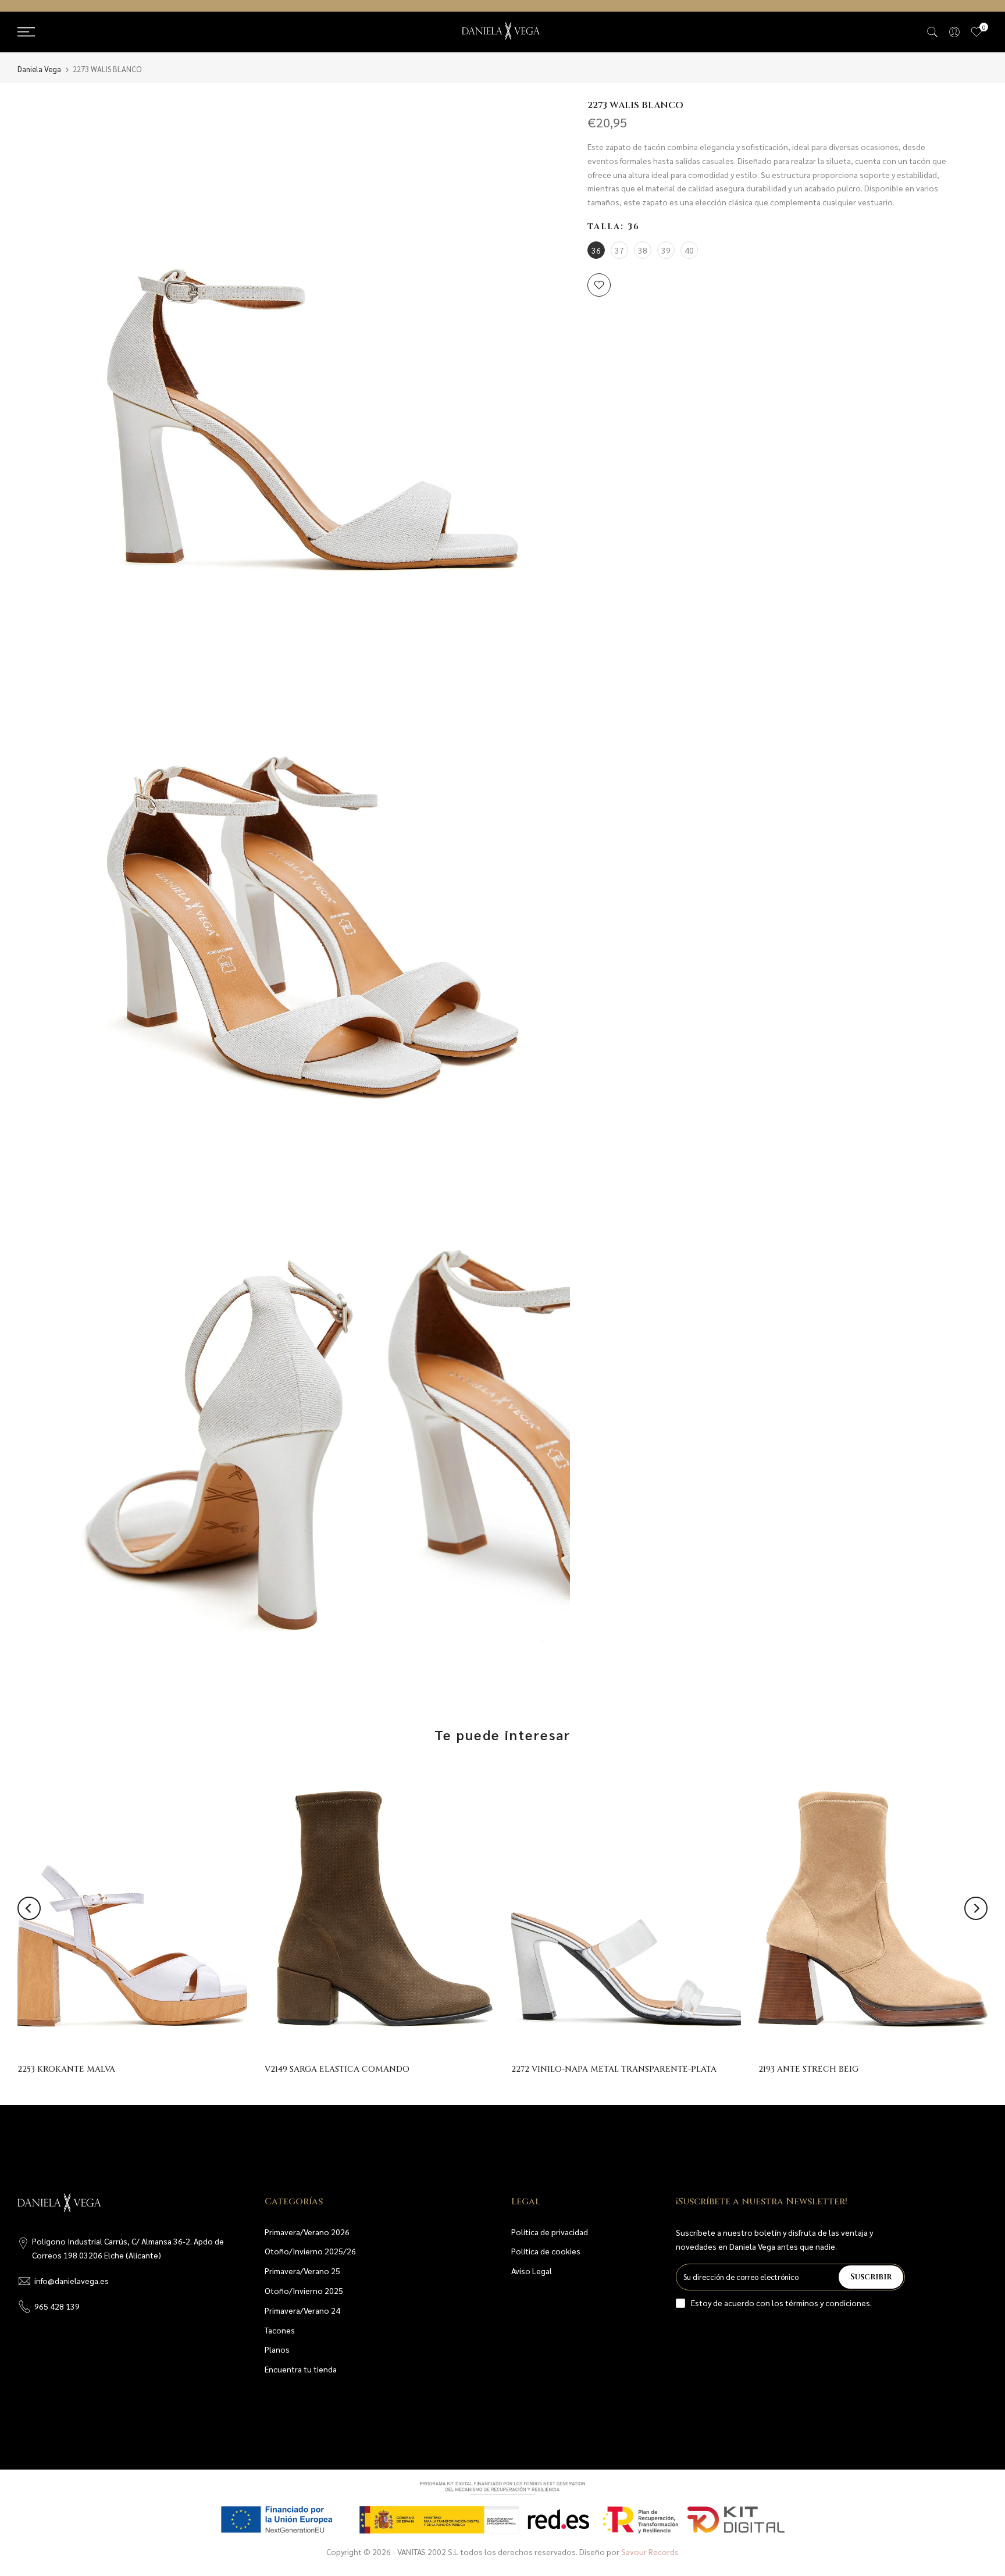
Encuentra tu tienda (301, 2369)
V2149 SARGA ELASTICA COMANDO (337, 2070)
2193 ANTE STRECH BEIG (808, 2070)
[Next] (976, 1908)
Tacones (280, 2330)
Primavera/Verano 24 (302, 2310)
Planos (277, 2349)
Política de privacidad (550, 2232)
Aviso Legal (532, 2271)
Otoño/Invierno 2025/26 (310, 2251)
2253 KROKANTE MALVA (66, 2070)
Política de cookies (546, 2251)
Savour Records (650, 2552)
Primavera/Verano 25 (302, 2271)
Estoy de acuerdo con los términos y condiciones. (781, 2303)
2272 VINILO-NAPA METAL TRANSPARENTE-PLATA (614, 2070)
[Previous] (29, 1908)
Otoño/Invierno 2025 (304, 2290)
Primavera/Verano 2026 (307, 2232)
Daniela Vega (39, 69)
